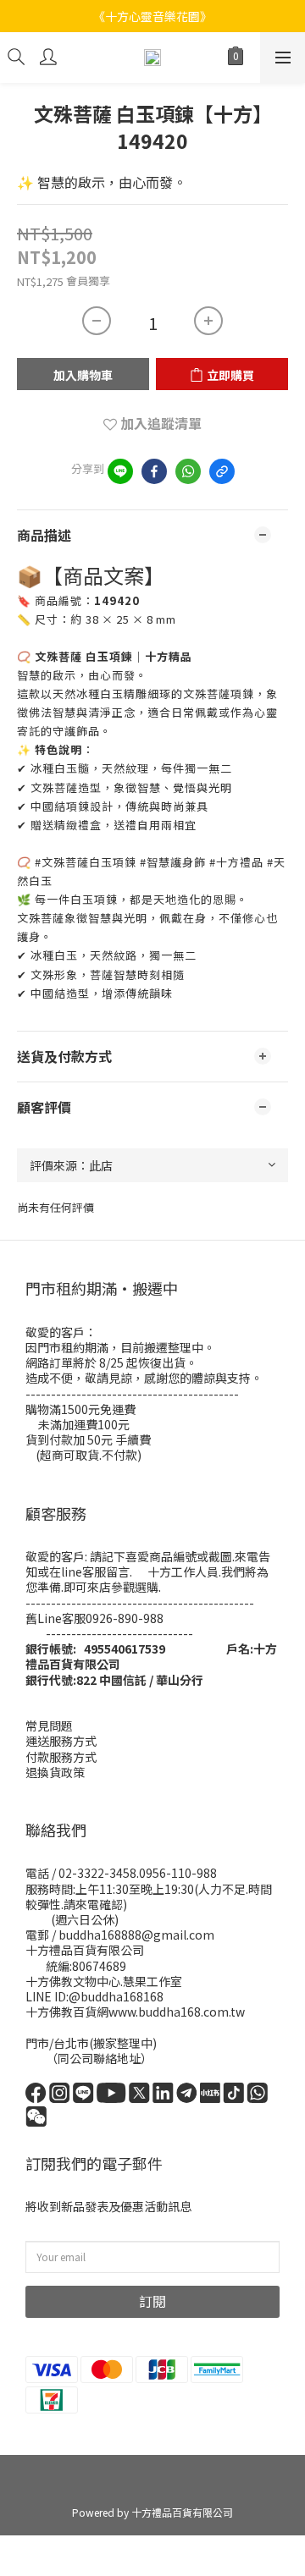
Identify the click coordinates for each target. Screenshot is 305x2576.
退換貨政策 (55, 1772)
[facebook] (154, 471)
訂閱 (152, 2301)
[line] (120, 471)
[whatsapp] (188, 471)
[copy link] (222, 471)
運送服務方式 (61, 1741)
